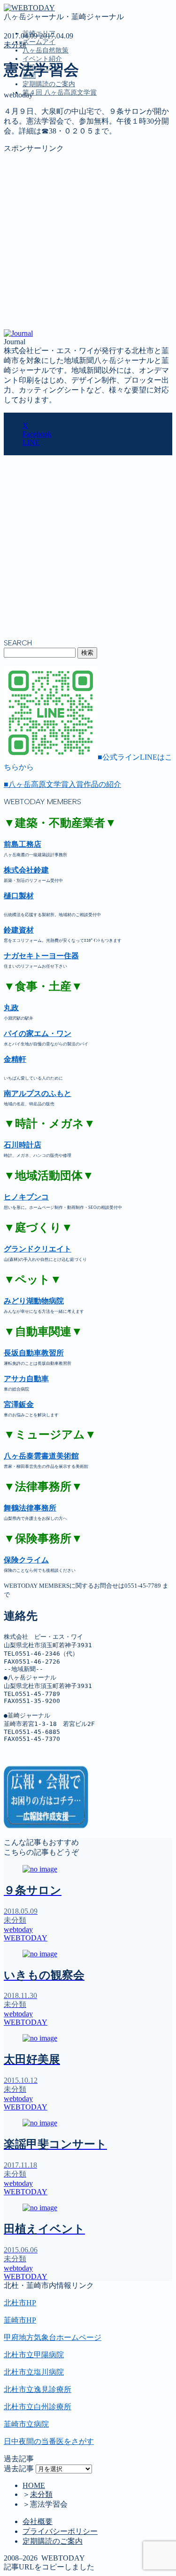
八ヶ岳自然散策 (46, 50)
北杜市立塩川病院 (34, 2372)
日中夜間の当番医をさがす (49, 2441)
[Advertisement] (88, 241)
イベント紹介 (42, 59)
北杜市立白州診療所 (38, 2407)
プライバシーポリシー (60, 2531)
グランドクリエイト (38, 1249)
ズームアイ (39, 42)
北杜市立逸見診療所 (38, 2389)
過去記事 (19, 2469)
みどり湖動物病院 (34, 1301)
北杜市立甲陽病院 (34, 2355)
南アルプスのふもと (38, 1093)
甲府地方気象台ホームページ (53, 2337)
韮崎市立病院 (26, 2424)
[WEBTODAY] (29, 8)
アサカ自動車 (26, 1379)
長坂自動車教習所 (34, 1353)
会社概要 (38, 2521)
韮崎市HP (20, 2320)
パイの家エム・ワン (38, 1033)
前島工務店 (23, 844)
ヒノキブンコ (26, 1197)
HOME (34, 2485)
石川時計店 (23, 1145)
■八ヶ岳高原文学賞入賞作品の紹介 (62, 784)
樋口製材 (19, 896)
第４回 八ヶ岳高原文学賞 (60, 93)
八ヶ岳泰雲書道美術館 (41, 1456)
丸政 (11, 1008)
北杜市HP (20, 2303)
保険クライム (26, 1560)
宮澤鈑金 (19, 1404)
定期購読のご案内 (49, 84)
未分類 (15, 45)
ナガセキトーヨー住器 (41, 956)
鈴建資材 (19, 930)
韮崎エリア (41, 135)
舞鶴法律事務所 (30, 1508)
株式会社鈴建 (26, 870)
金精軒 (15, 1059)
